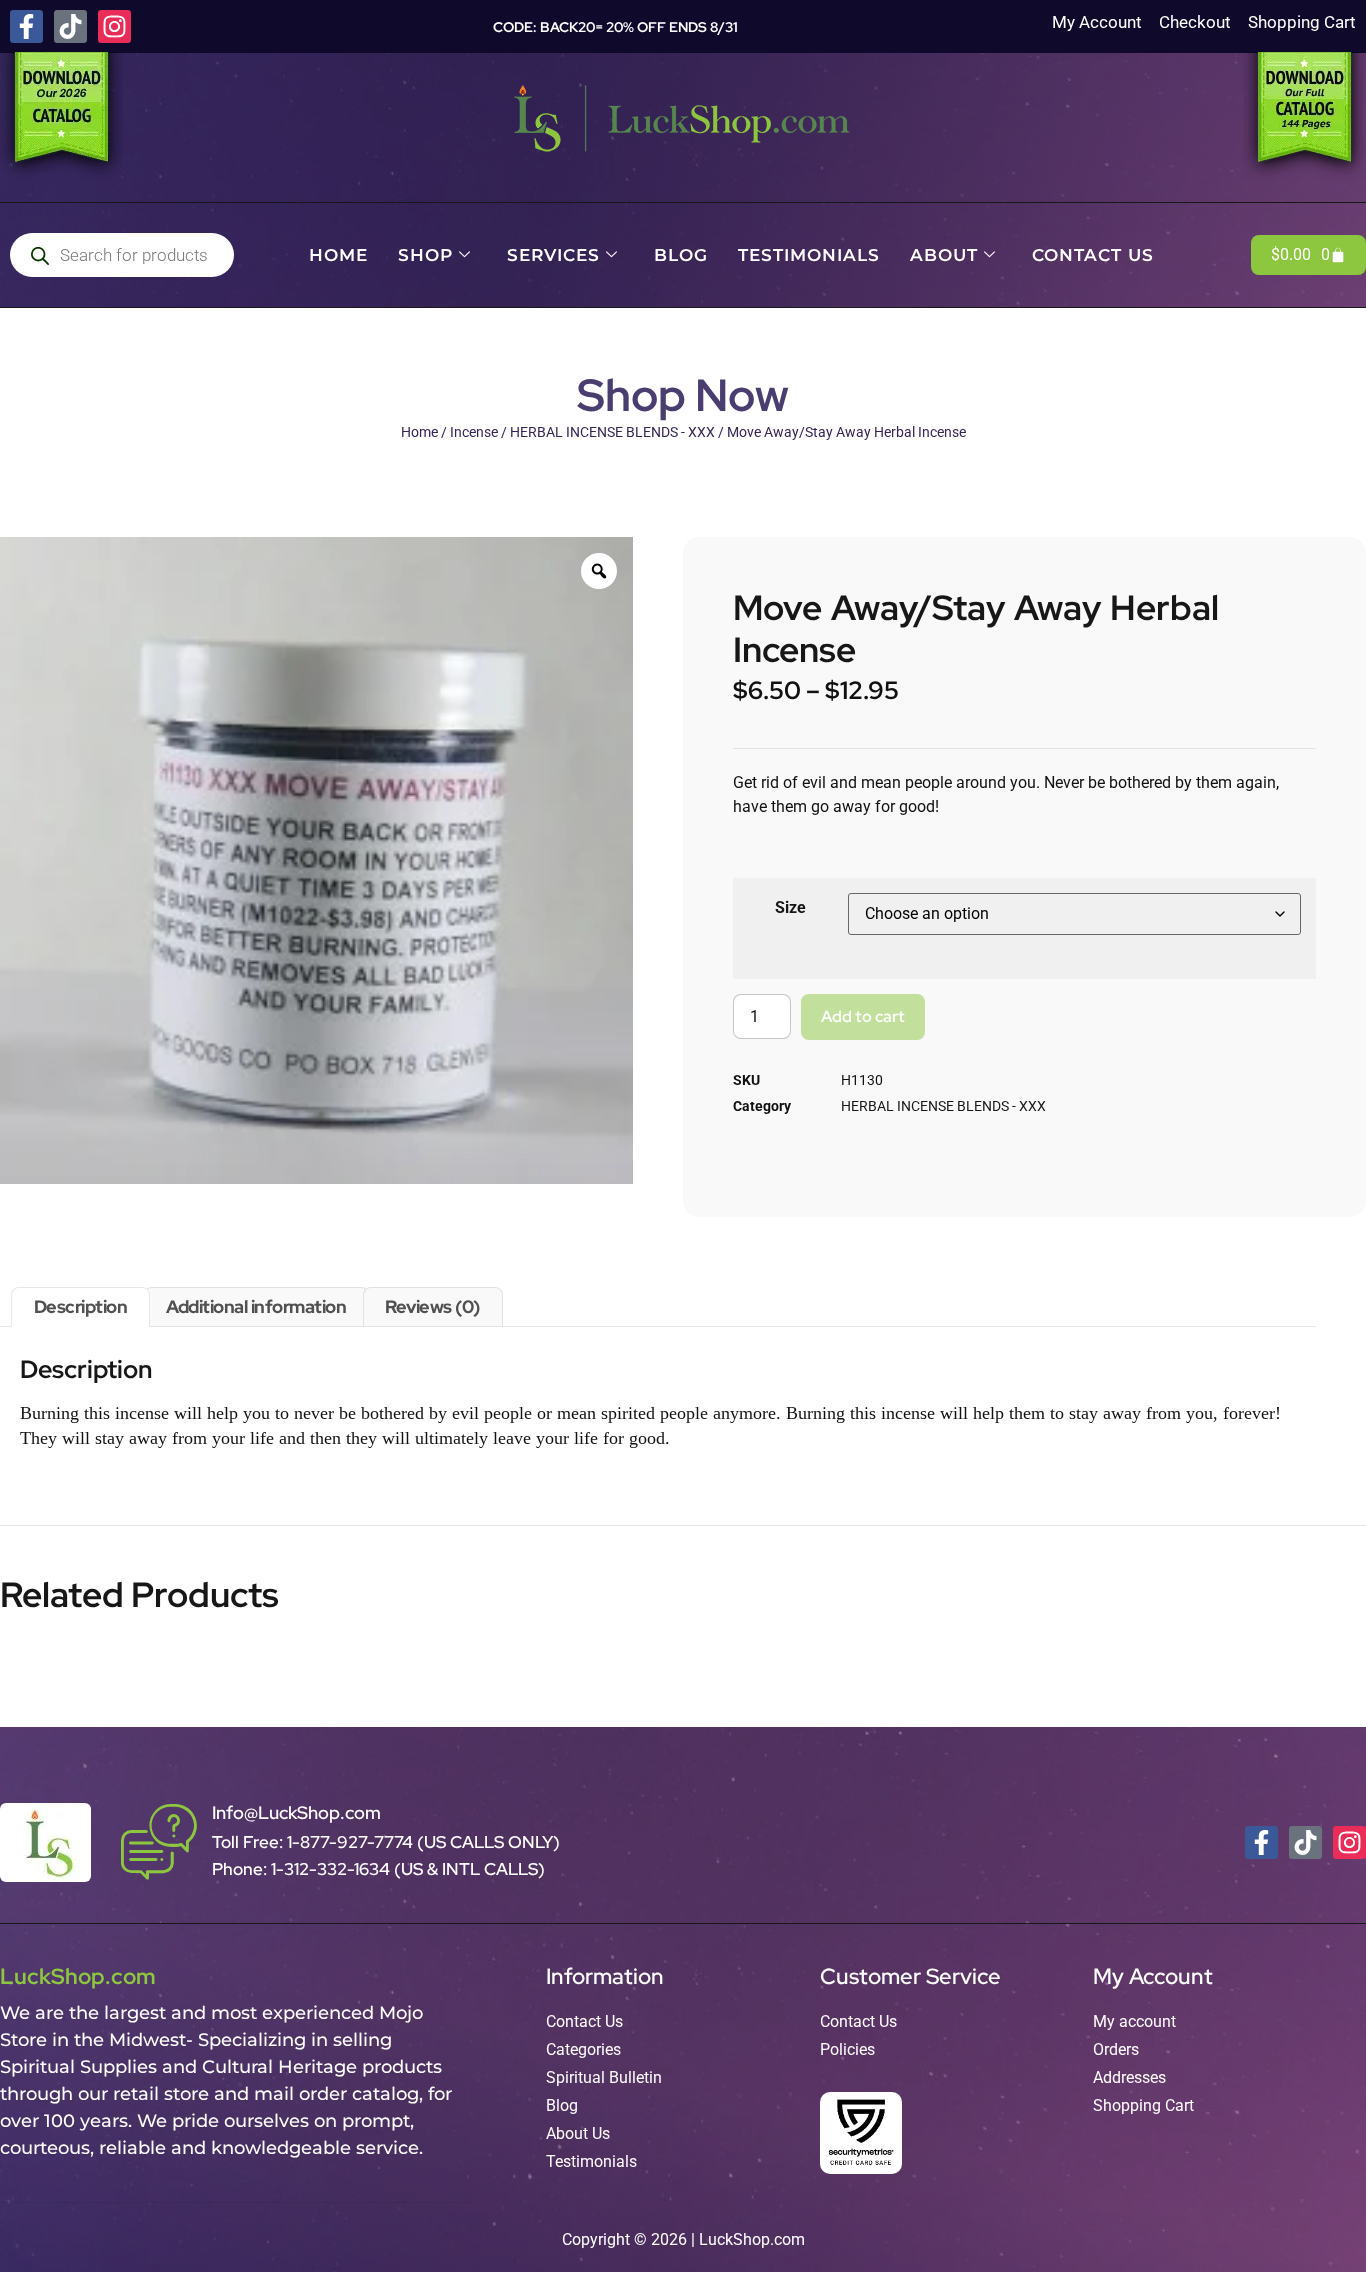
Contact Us (1093, 255)
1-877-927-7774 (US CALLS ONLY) (423, 1842)
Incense (474, 432)
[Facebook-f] (26, 26)
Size (790, 907)
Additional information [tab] (256, 1306)
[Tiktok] (70, 26)
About (944, 255)
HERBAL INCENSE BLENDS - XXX (612, 432)
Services (553, 255)
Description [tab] (81, 1306)
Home (338, 255)
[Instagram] (114, 26)
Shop (425, 255)
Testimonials (809, 255)
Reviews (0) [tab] (432, 1306)
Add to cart (863, 1016)
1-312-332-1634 (332, 1869)
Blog (681, 255)
